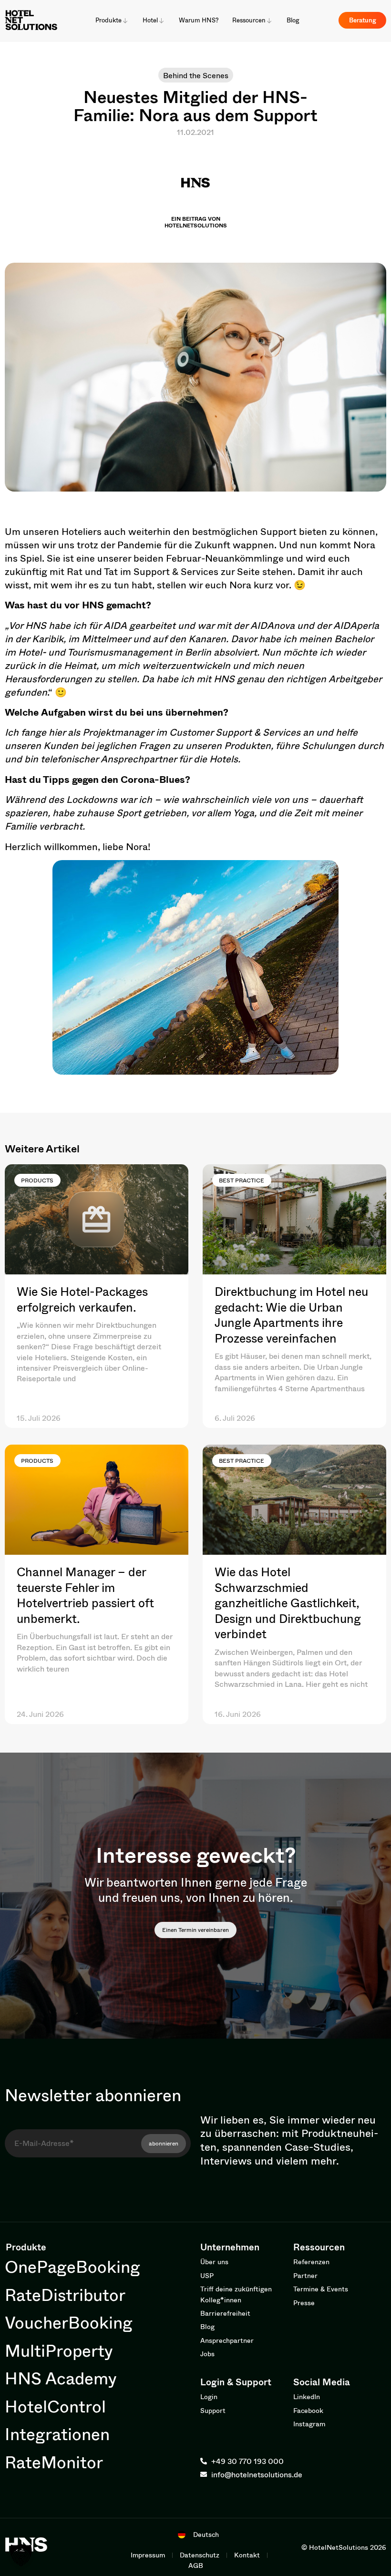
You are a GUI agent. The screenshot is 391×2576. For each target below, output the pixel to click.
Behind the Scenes (196, 75)
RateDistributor (65, 2294)
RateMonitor (54, 2462)
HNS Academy (61, 2378)
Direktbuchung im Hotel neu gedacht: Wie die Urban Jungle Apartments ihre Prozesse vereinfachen (291, 1315)
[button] (21, 2555)
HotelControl (55, 2406)
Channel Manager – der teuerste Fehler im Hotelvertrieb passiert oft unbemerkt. (85, 1595)
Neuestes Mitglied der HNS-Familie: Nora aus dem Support (195, 106)
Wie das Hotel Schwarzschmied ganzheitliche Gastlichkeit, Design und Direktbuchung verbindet (288, 1603)
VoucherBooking (69, 2322)
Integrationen (57, 2434)
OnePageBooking (72, 2266)
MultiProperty (59, 2350)
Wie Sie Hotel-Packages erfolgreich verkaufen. (82, 1299)
